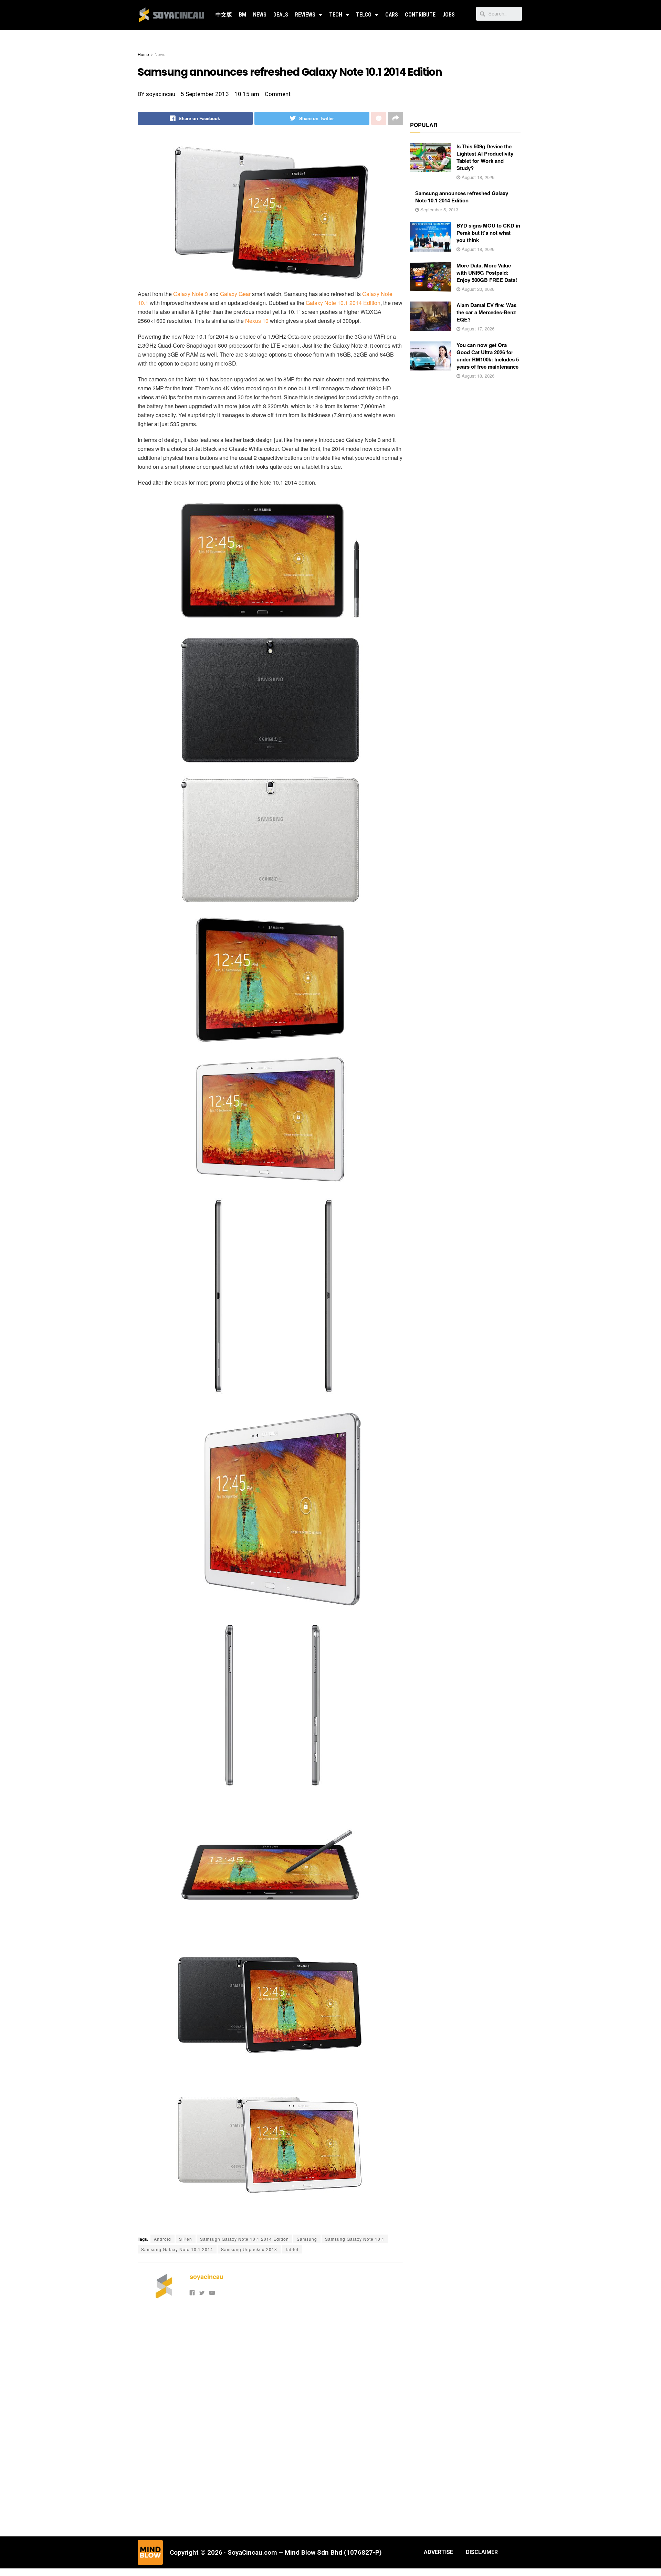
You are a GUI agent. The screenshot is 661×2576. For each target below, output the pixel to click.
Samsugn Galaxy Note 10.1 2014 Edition (244, 2239)
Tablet (292, 2249)
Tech (336, 15)
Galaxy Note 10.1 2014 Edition (343, 303)
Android (162, 2239)
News (260, 15)
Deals (281, 15)
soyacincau (207, 2277)
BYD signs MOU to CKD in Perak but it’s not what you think (488, 233)
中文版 (224, 15)
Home (143, 54)
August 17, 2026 (477, 329)
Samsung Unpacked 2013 (249, 2249)
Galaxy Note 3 (191, 294)
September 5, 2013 (439, 209)
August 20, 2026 (477, 289)
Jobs (449, 15)
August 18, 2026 (477, 177)
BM (243, 15)
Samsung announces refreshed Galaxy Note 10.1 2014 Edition (462, 197)
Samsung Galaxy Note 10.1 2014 (177, 2249)
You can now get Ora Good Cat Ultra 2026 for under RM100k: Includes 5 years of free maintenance (488, 356)
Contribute (420, 15)
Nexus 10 (257, 321)
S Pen (186, 2239)
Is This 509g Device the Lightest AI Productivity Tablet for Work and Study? (485, 157)
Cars (392, 15)
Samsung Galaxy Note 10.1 (355, 2239)
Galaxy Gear (235, 294)
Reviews (305, 15)
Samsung (307, 2239)
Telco (364, 15)
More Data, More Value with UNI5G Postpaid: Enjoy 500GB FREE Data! (487, 273)
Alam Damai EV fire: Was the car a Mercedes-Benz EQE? (486, 312)
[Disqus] (270, 2424)
